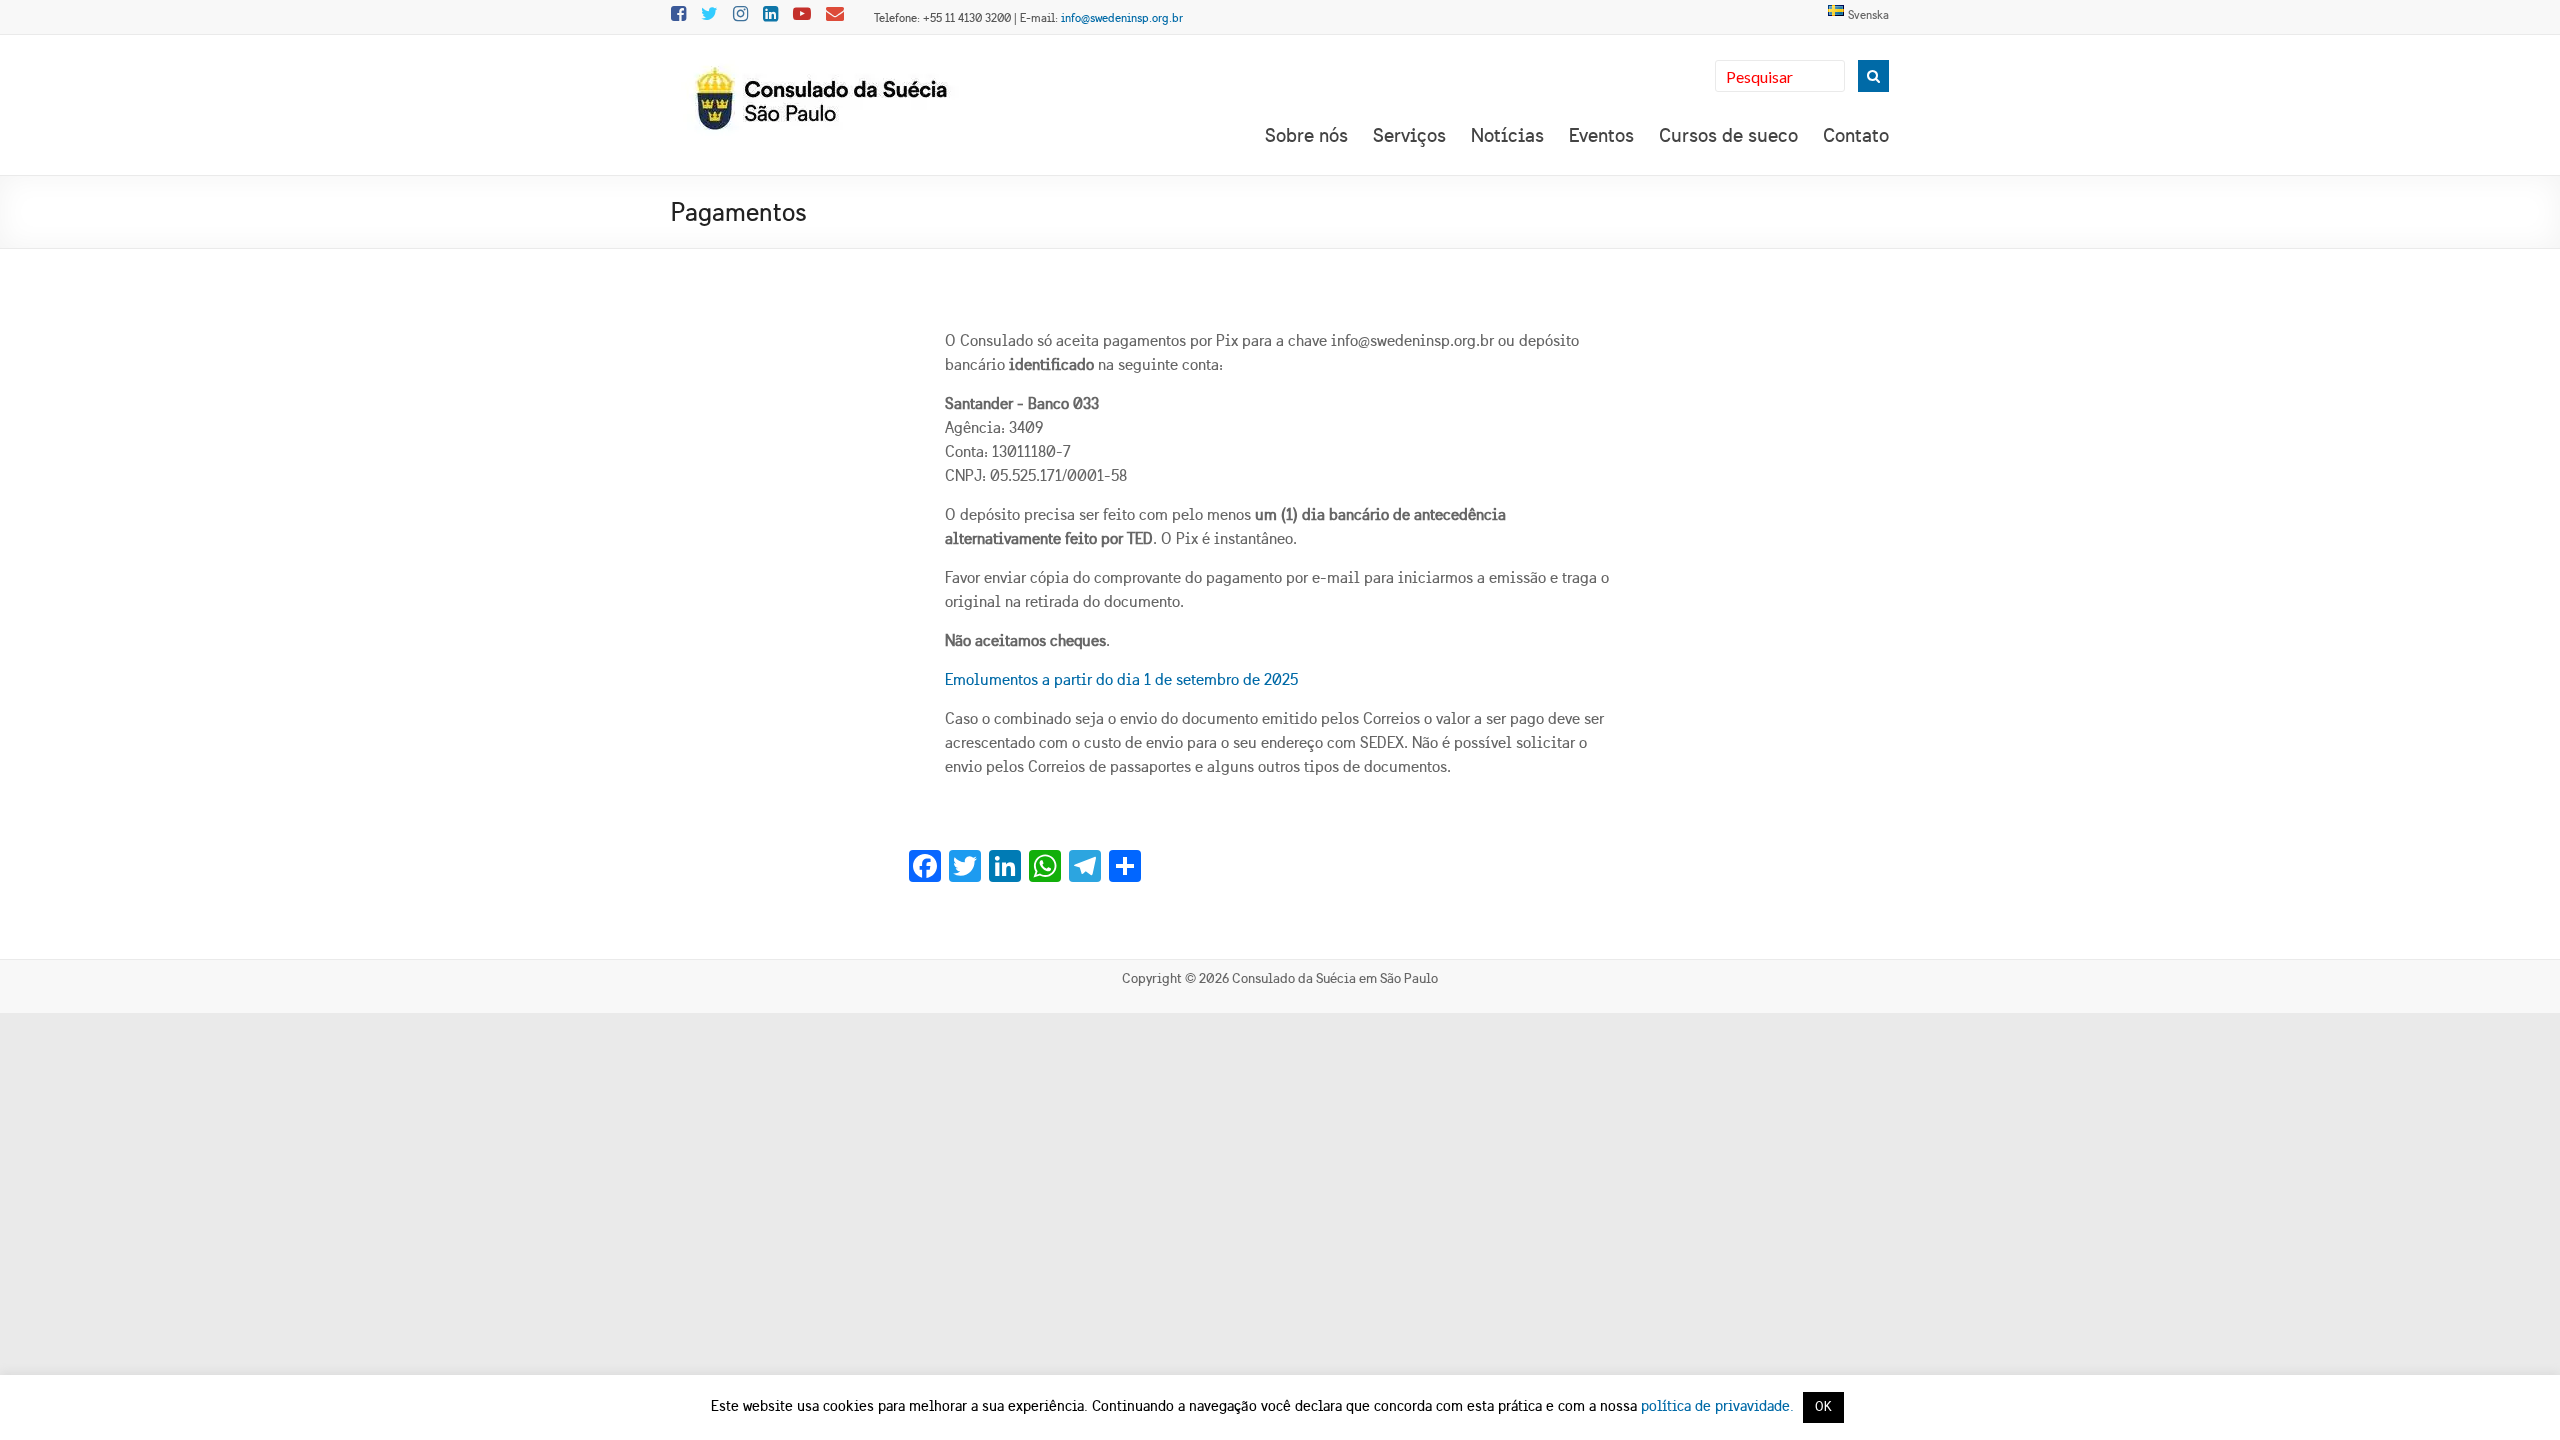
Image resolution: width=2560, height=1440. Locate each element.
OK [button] (1823, 1407)
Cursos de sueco (1728, 135)
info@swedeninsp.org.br (1122, 18)
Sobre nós (1306, 135)
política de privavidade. (1717, 1406)
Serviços (1409, 135)
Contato (1856, 135)
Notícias (1507, 135)
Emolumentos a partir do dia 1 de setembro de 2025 (1121, 679)
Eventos (1601, 135)
